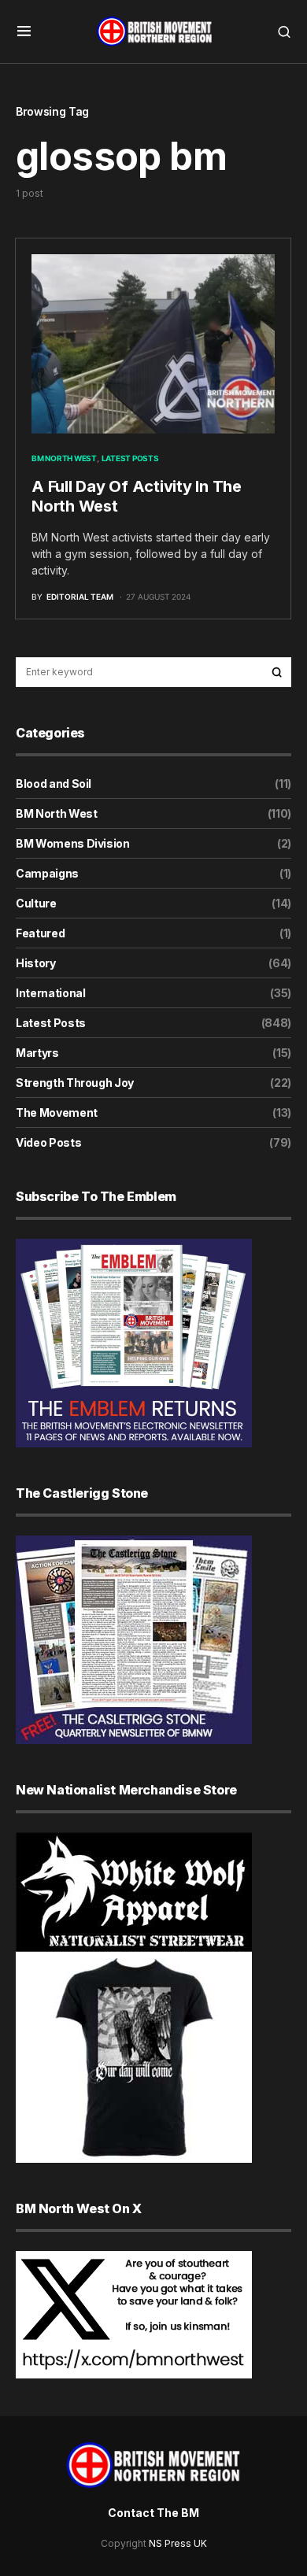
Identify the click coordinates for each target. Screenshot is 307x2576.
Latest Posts (130, 458)
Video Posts (48, 1142)
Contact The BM (153, 2513)
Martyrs (37, 1053)
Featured (40, 933)
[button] (24, 31)
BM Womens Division (73, 843)
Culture (36, 903)
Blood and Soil (54, 784)
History (36, 963)
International (50, 993)
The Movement (57, 1112)
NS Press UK (178, 2543)
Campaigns (47, 873)
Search (277, 672)
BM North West (64, 458)
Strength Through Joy (75, 1083)
